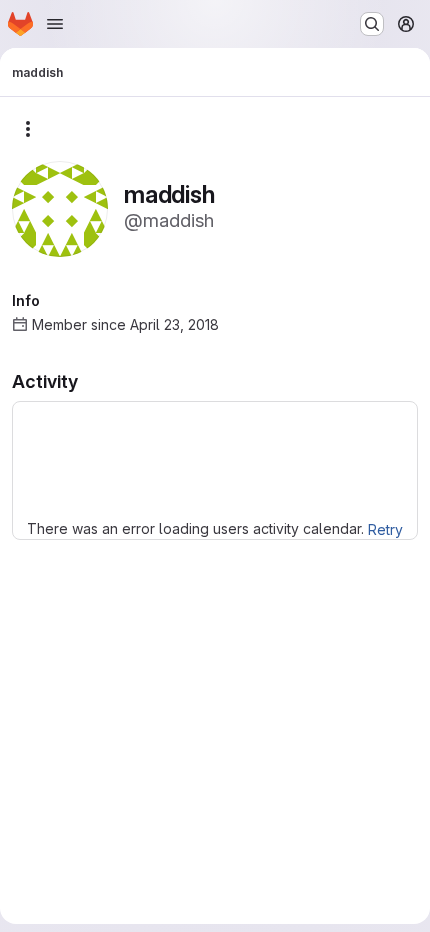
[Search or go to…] (372, 24)
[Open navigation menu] (55, 24)
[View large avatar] (60, 207)
